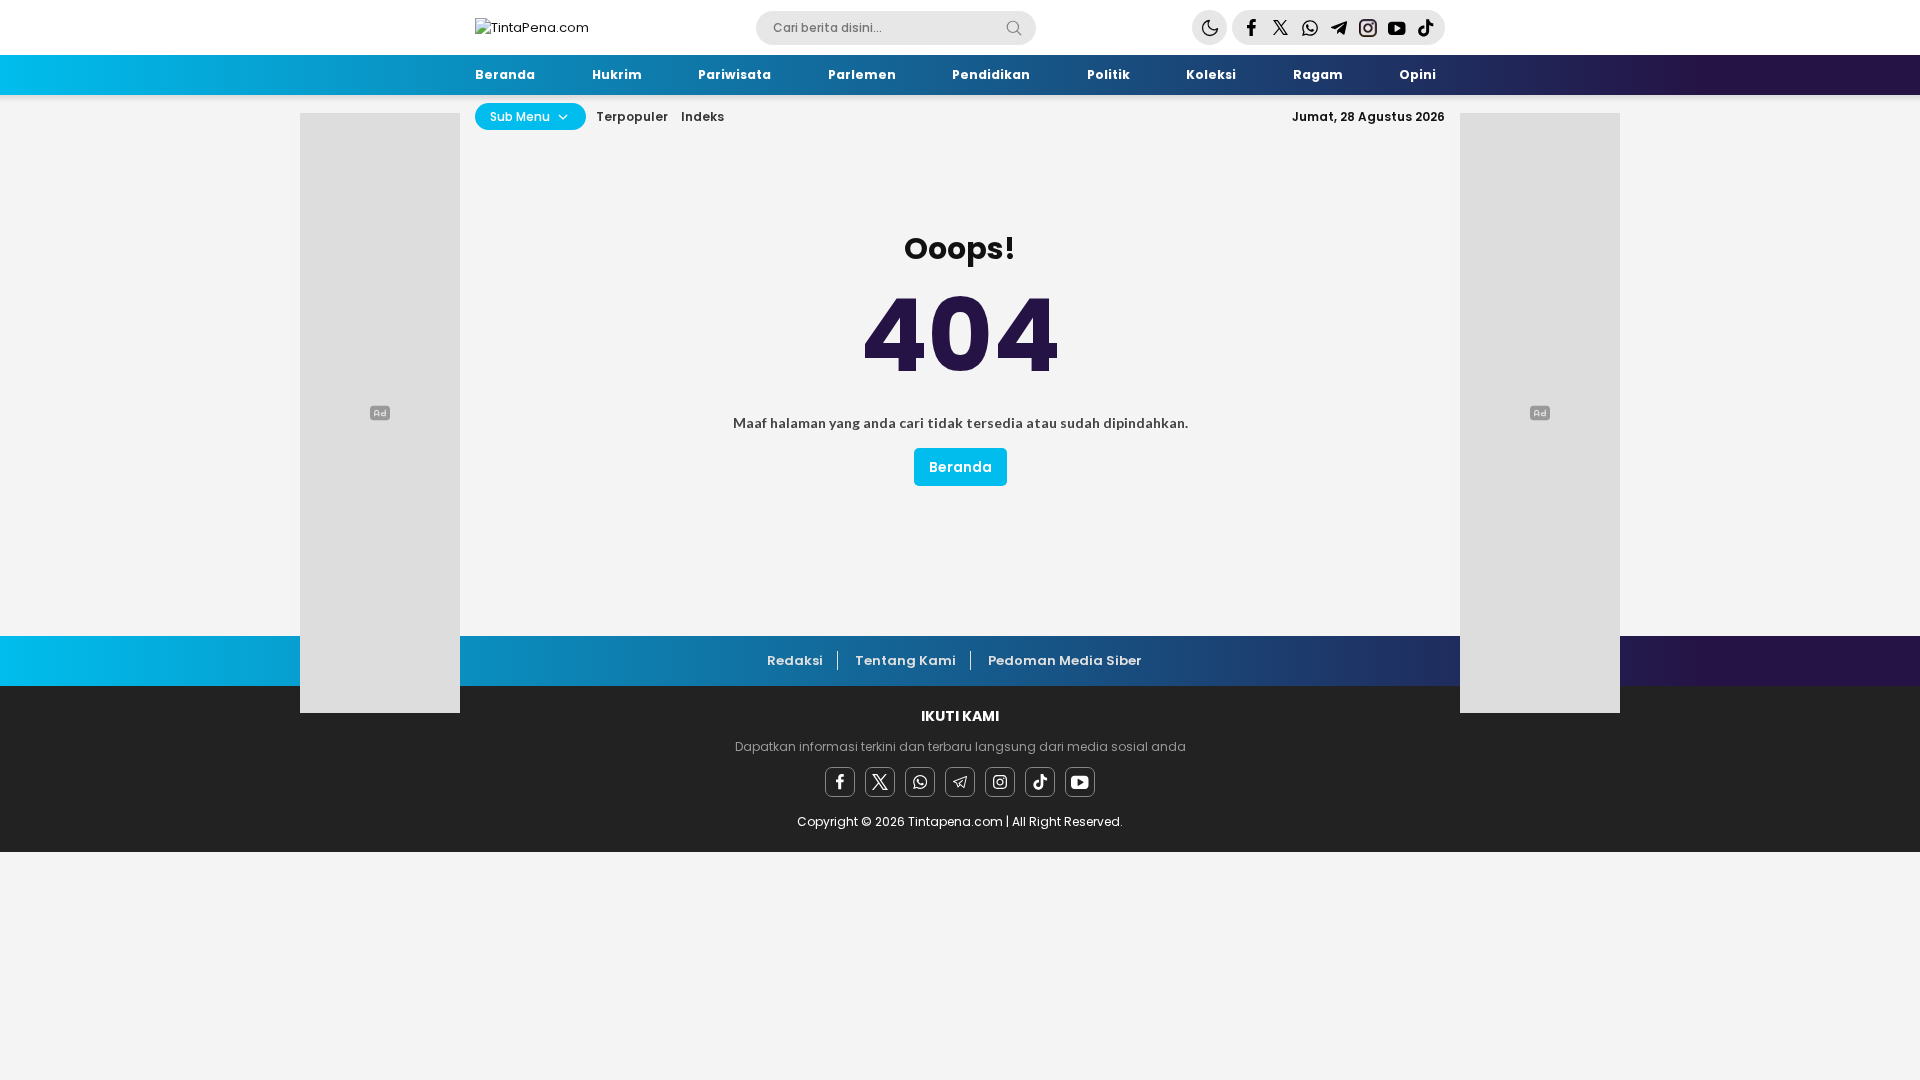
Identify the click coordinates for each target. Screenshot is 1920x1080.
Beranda (960, 467)
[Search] (1014, 28)
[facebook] (840, 782)
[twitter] (880, 782)
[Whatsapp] (920, 782)
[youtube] (1080, 782)
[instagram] (1000, 782)
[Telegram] (960, 782)
